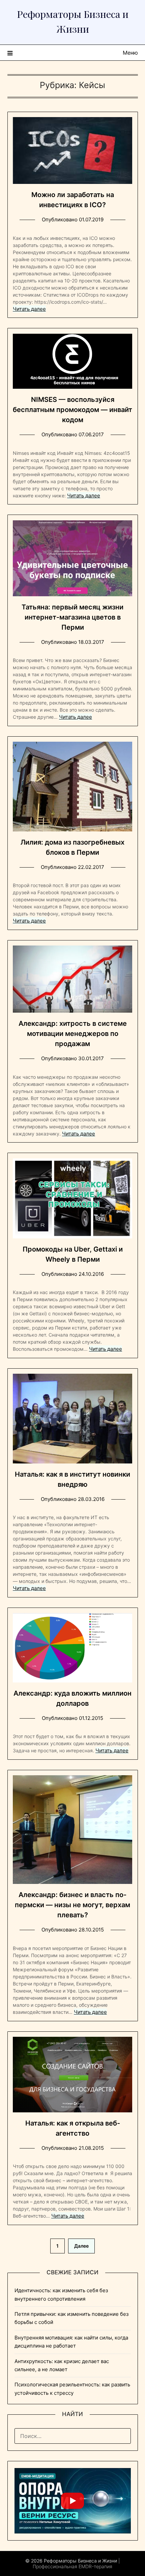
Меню (130, 53)
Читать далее (29, 309)
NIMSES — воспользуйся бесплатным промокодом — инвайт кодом (72, 410)
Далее (81, 2246)
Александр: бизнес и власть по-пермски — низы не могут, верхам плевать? (72, 1905)
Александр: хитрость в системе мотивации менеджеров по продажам (73, 1034)
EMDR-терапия (95, 2566)
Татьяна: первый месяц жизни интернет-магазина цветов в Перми (72, 617)
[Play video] (72, 2501)
